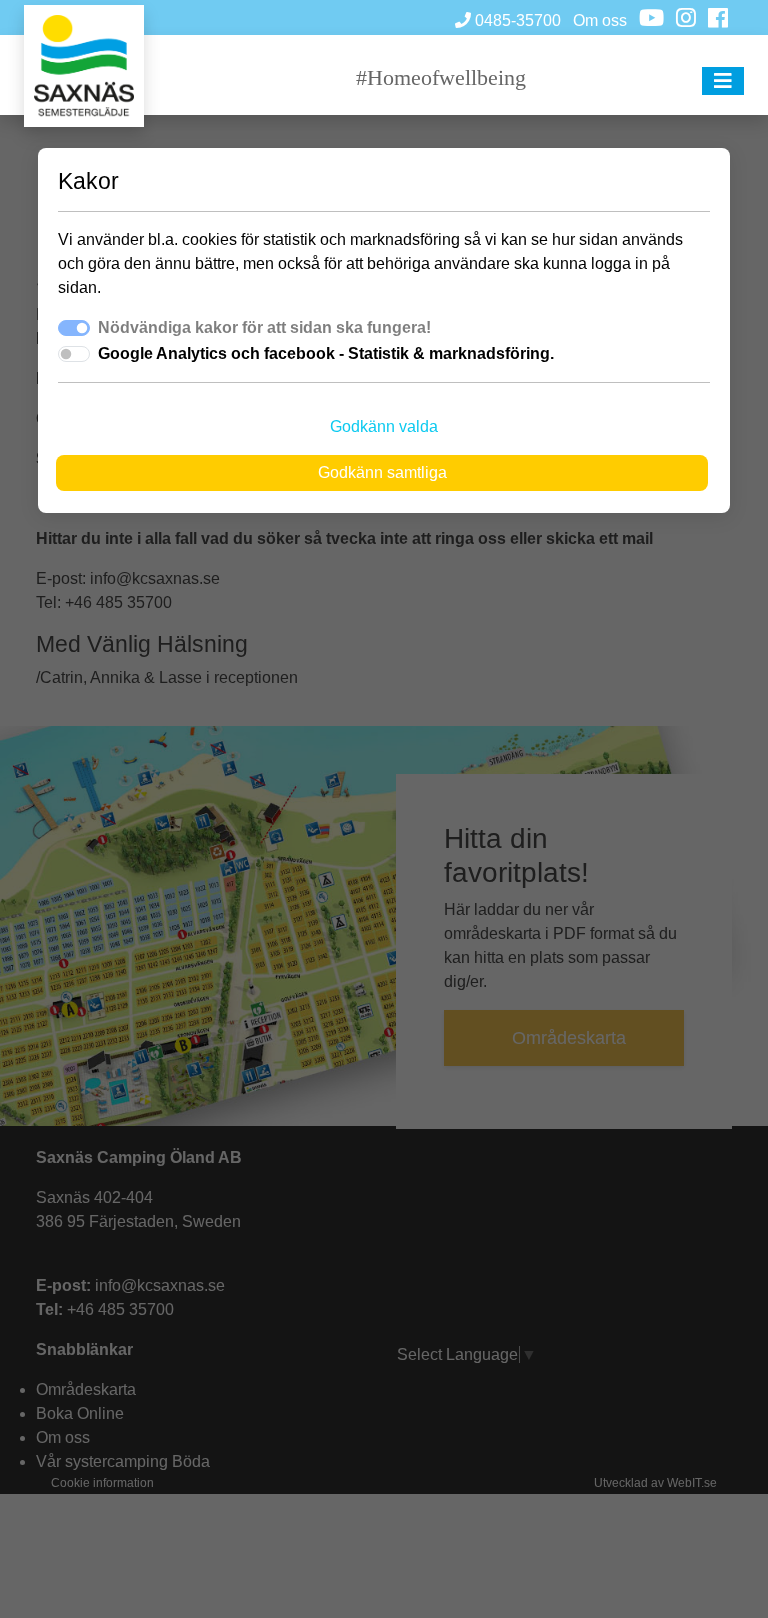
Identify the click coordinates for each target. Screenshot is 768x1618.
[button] (723, 81)
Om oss (600, 20)
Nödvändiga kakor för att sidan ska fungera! (264, 327)
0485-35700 (516, 20)
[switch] (74, 354)
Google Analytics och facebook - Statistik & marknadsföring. (326, 353)
